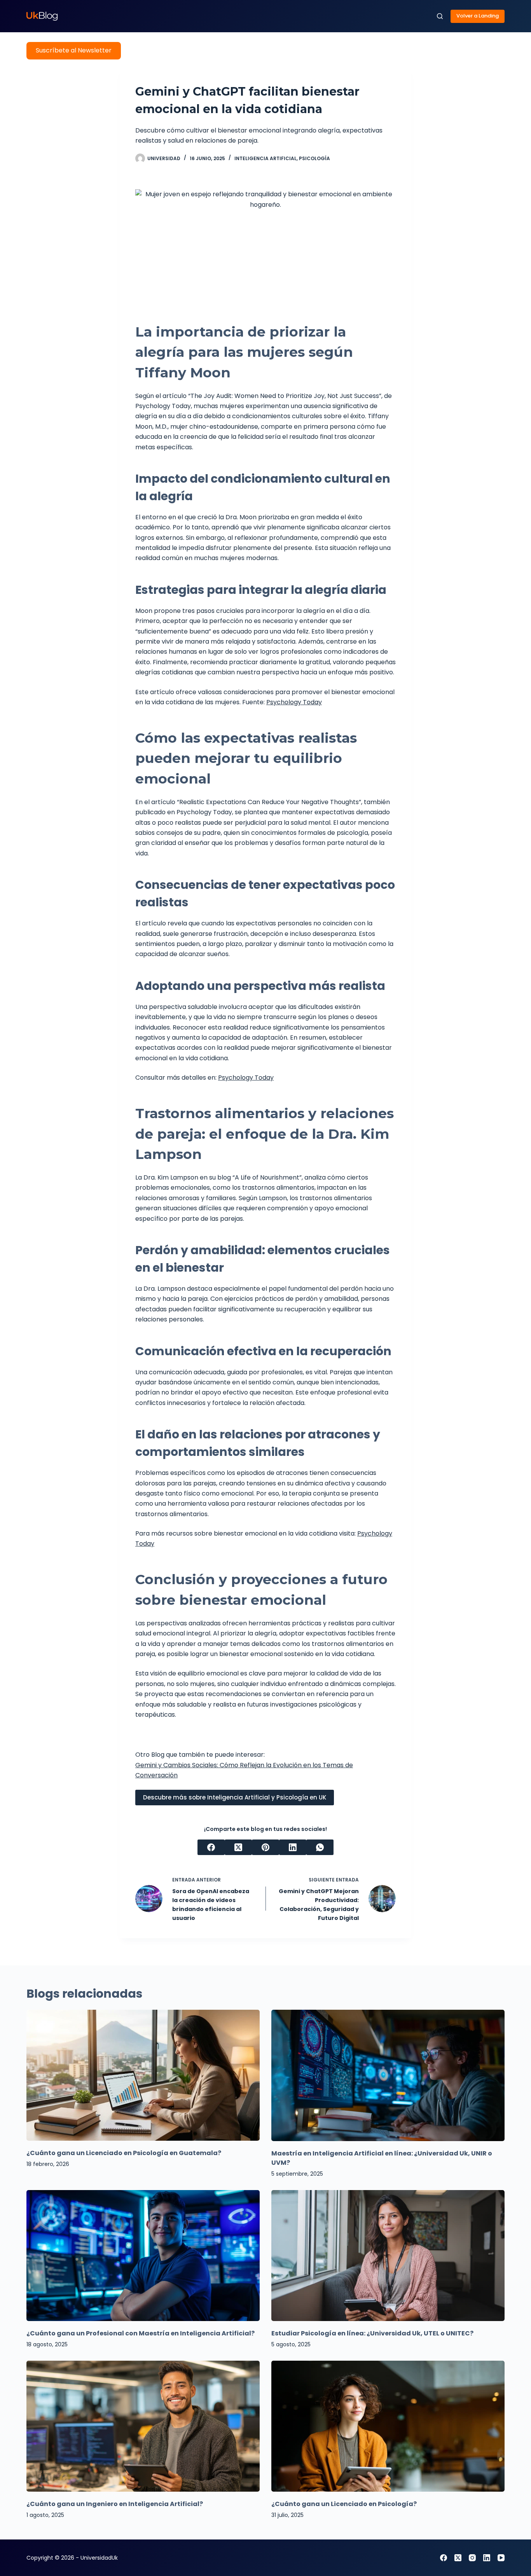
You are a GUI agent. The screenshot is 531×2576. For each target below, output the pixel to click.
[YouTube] (501, 2558)
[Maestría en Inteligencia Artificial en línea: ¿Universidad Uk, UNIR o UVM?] (388, 2075)
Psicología (314, 158)
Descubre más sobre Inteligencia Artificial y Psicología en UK (235, 1797)
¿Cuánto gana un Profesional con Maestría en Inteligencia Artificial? (141, 2333)
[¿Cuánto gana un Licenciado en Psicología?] (388, 2426)
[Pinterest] (265, 1847)
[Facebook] (211, 1847)
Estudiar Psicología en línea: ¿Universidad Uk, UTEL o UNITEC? (372, 2333)
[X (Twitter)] (238, 1847)
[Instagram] (472, 2558)
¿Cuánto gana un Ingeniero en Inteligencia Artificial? (115, 2504)
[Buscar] (440, 16)
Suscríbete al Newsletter (74, 50)
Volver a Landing (478, 16)
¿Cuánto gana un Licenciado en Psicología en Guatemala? (124, 2153)
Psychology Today (294, 702)
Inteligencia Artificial (265, 158)
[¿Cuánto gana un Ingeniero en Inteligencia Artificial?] (143, 2426)
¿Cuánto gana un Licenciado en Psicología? (344, 2504)
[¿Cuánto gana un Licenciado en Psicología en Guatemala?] (143, 2075)
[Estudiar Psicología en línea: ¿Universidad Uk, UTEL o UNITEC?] (388, 2256)
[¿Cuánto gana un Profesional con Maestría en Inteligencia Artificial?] (143, 2256)
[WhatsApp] (320, 1847)
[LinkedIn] (293, 1847)
